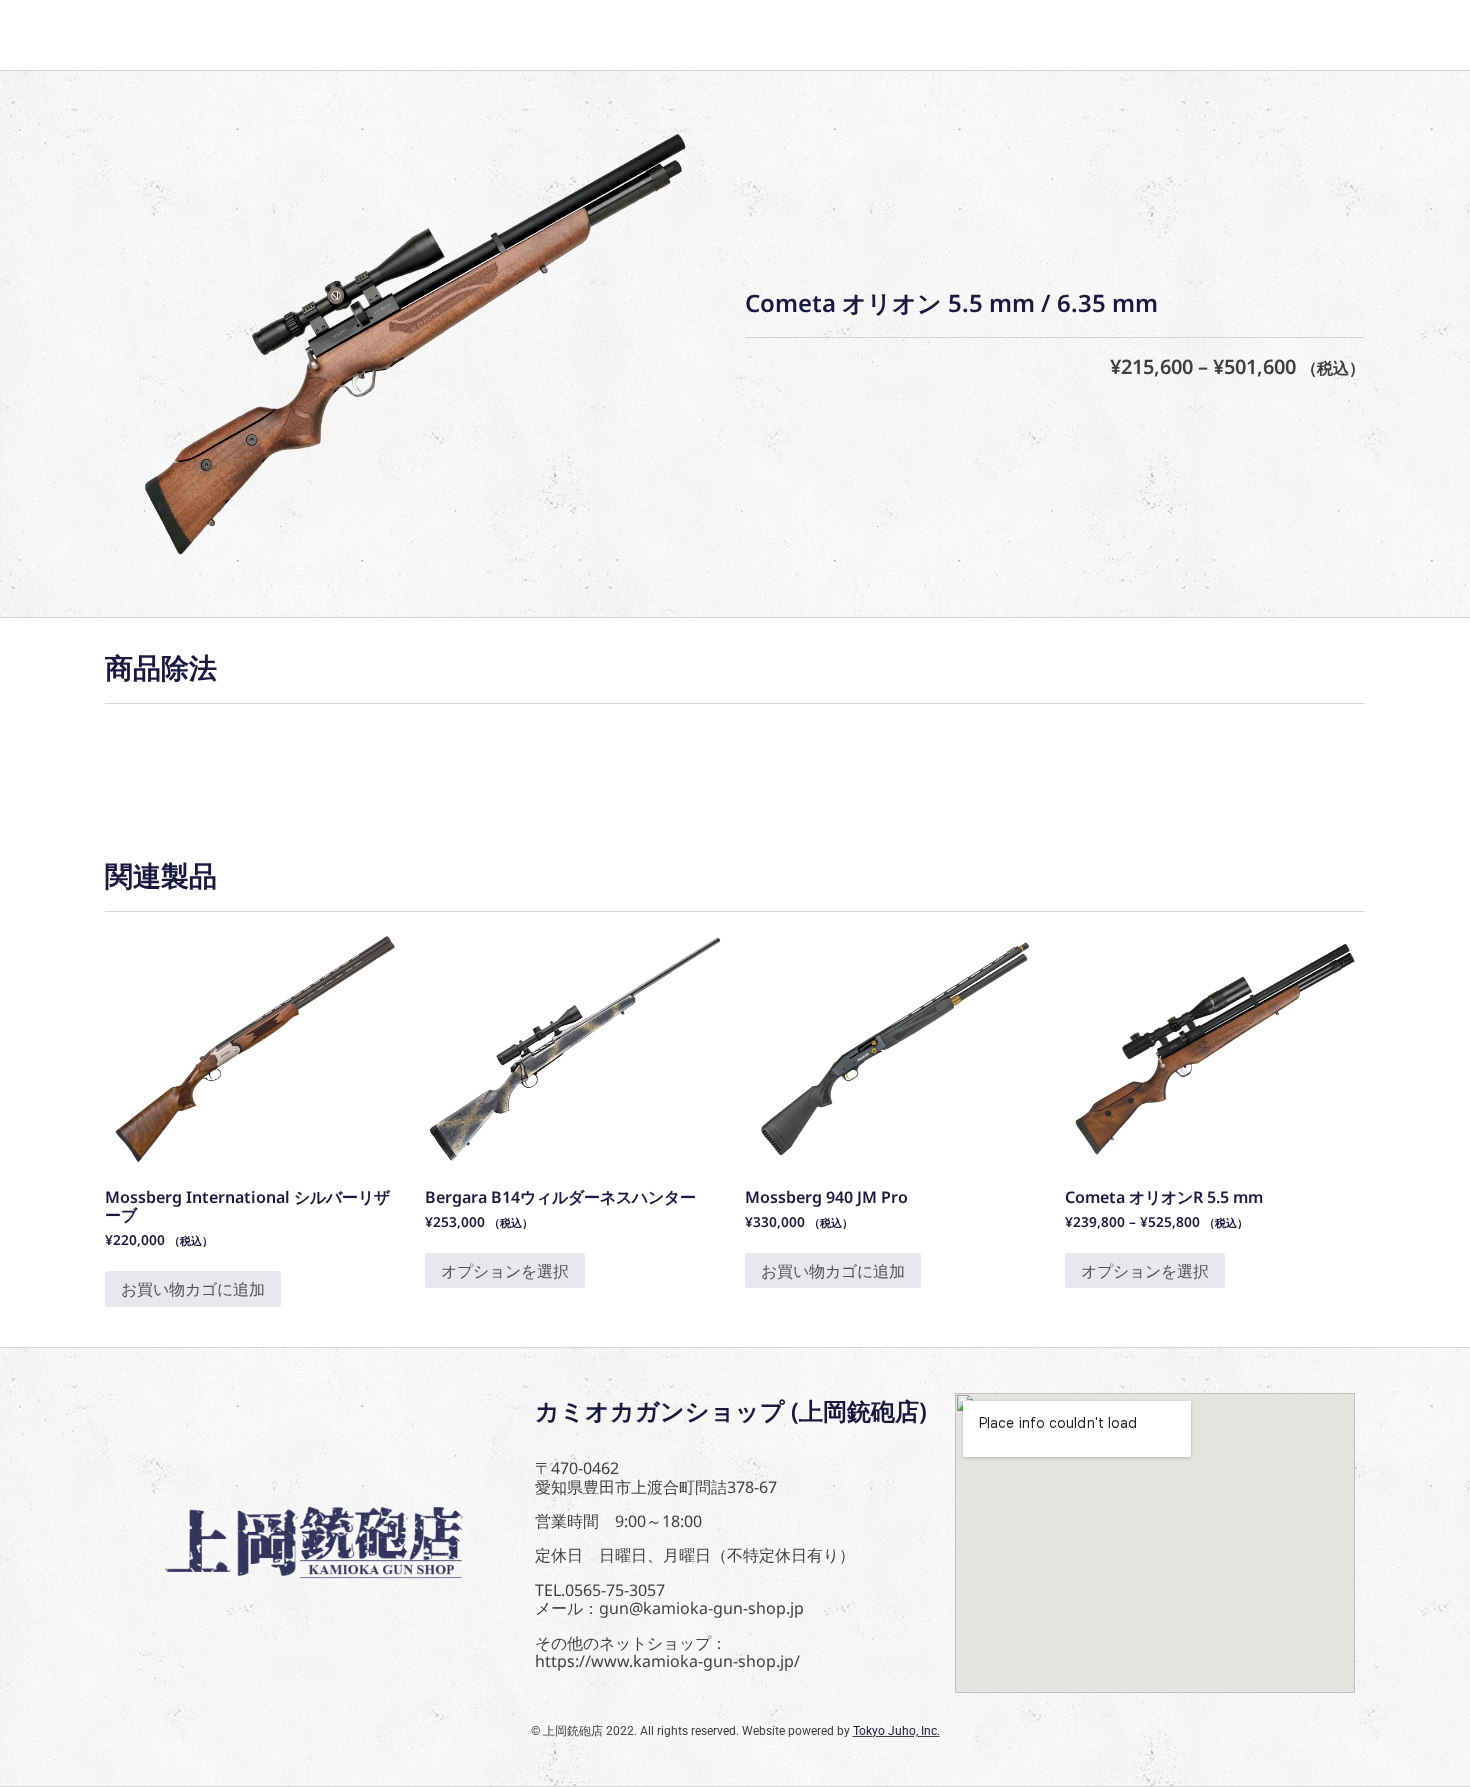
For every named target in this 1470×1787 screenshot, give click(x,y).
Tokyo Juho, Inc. (896, 1731)
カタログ (275, 35)
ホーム (159, 35)
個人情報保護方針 (555, 35)
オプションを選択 (505, 1271)
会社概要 (399, 35)
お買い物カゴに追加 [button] (193, 1289)
